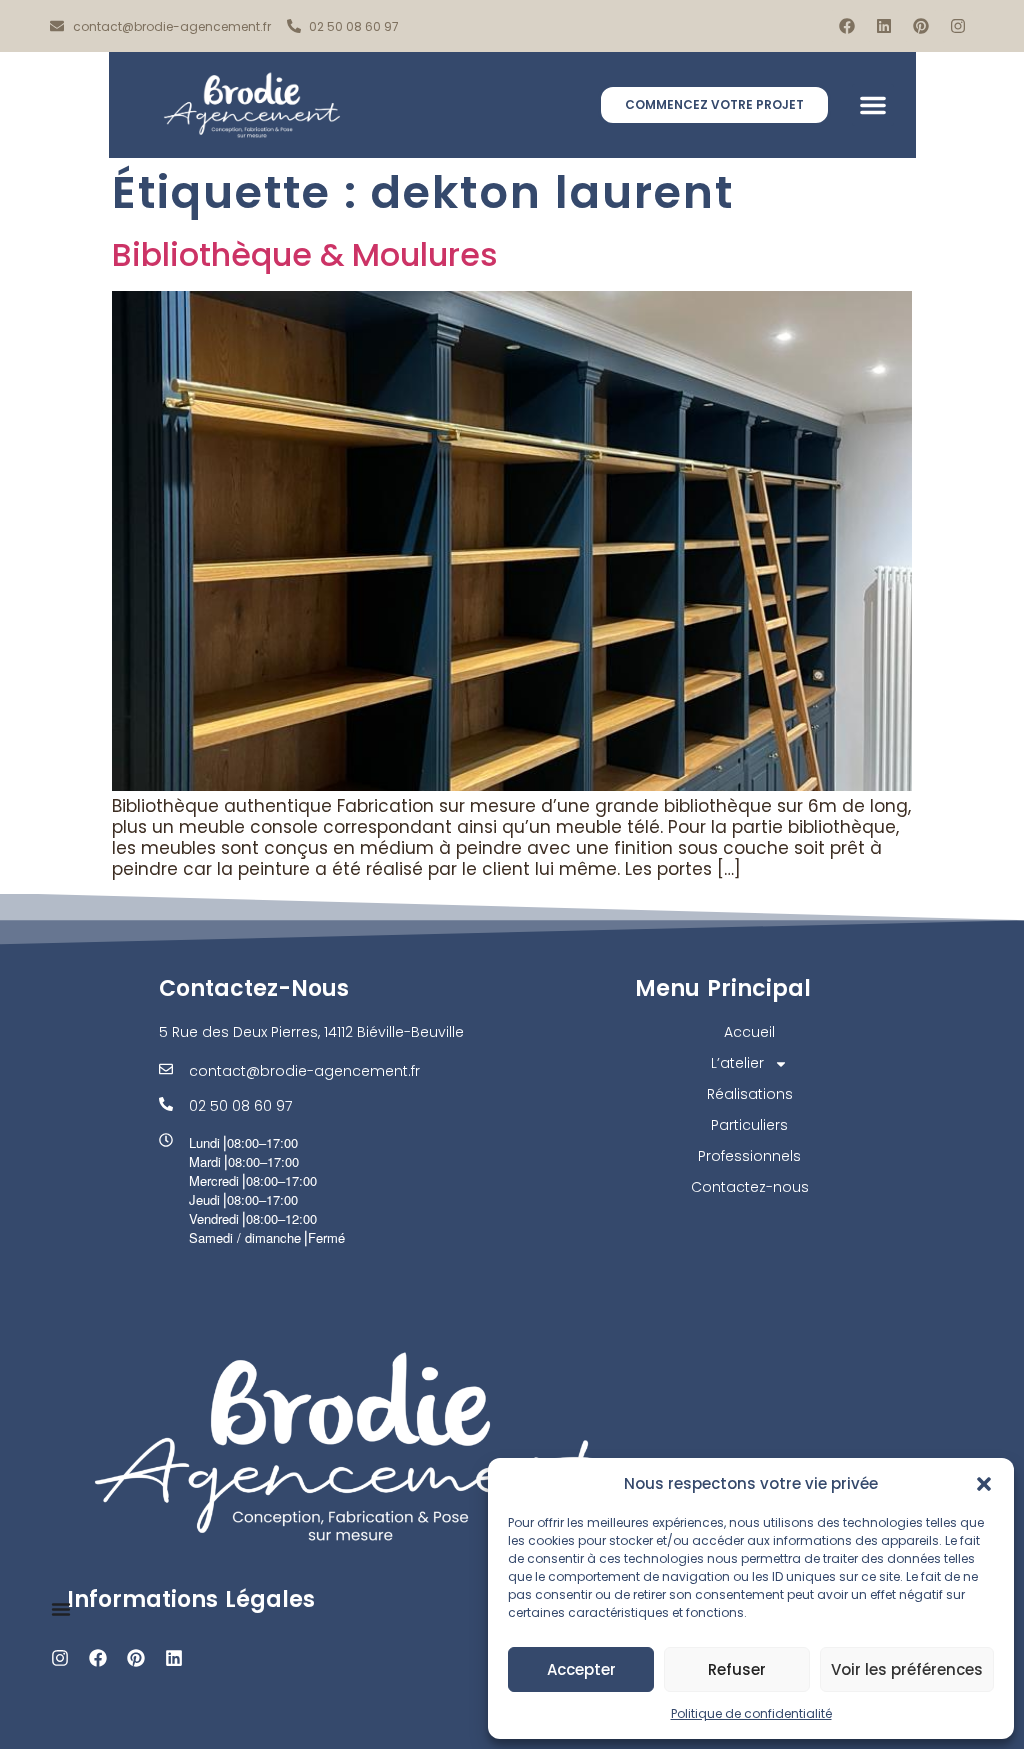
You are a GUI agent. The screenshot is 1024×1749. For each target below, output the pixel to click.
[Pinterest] (921, 26)
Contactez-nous (750, 1187)
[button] (984, 1484)
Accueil (749, 1032)
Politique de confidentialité (751, 1713)
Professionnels (749, 1156)
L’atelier (737, 1063)
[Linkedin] (884, 26)
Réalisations (750, 1094)
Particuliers (749, 1125)
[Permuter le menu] (61, 1609)
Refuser (737, 1669)
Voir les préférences (907, 1669)
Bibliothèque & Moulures (305, 254)
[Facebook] (847, 26)
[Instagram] (958, 26)
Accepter (581, 1669)
